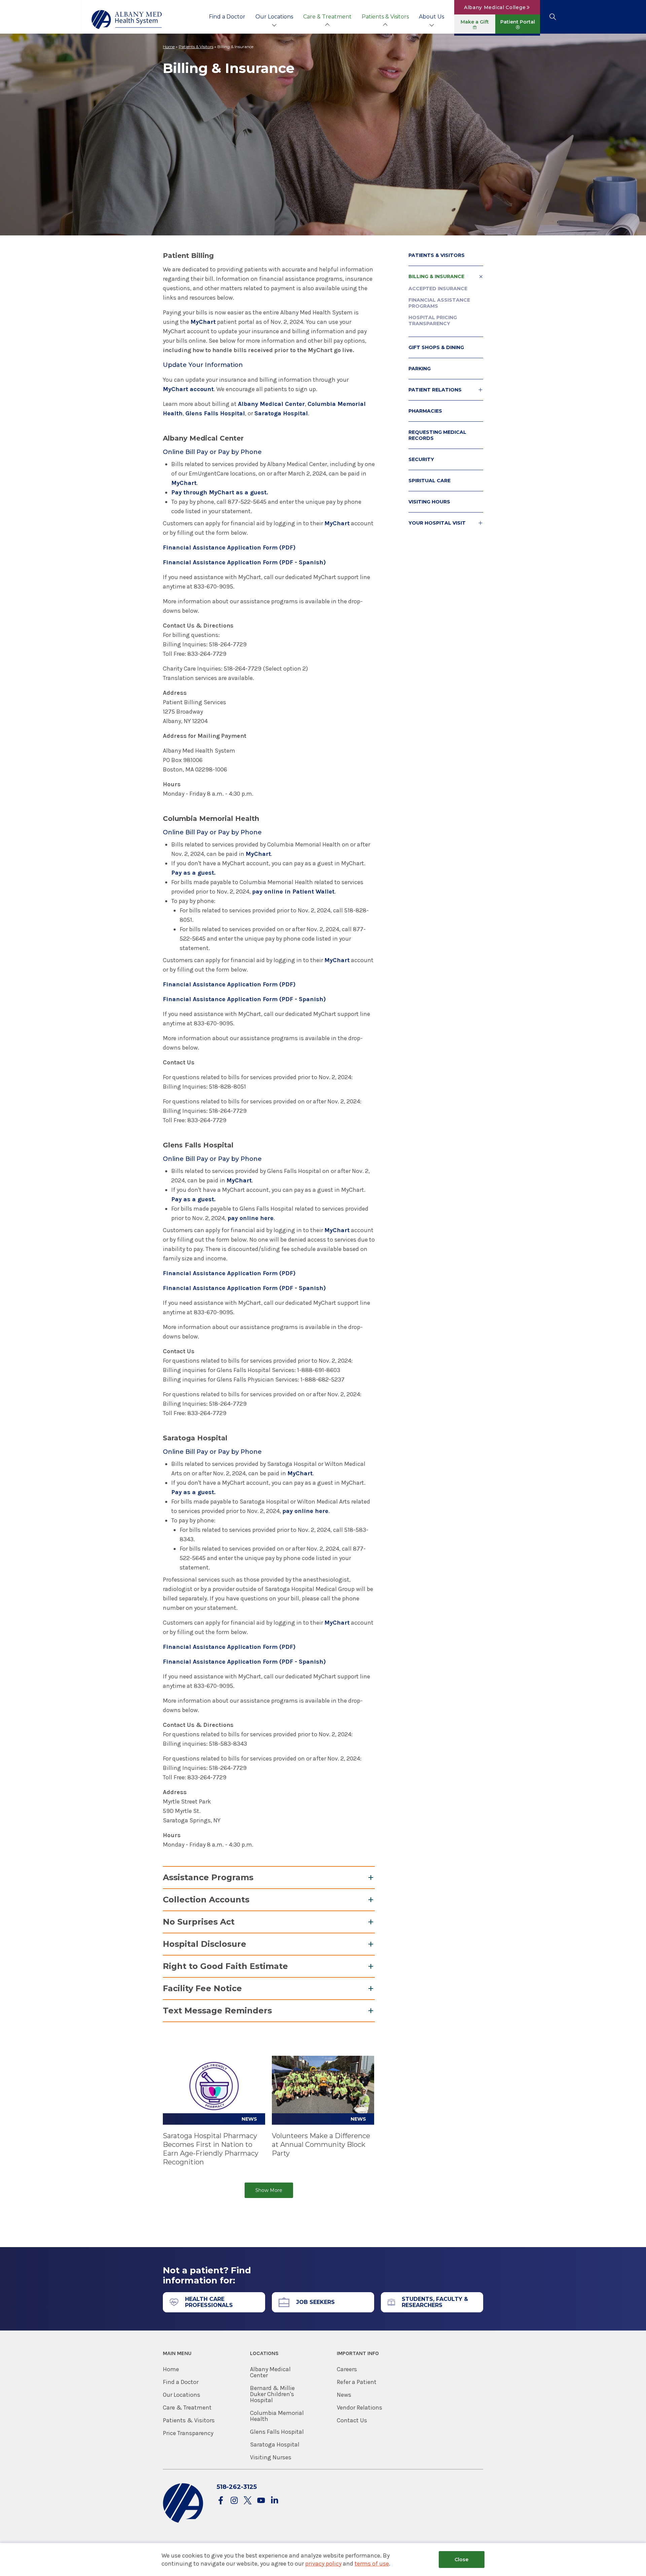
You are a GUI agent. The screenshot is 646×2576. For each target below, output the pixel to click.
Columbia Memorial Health (277, 2416)
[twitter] (248, 2501)
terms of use (372, 2564)
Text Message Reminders (217, 2011)
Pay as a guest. (193, 873)
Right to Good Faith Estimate (225, 1966)
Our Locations (274, 17)
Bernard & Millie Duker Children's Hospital (272, 2394)
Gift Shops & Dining (436, 347)
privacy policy (323, 2564)
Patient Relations (435, 390)
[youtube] (261, 2501)
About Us (432, 17)
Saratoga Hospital (281, 413)
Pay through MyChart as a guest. (220, 492)
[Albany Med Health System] (127, 20)
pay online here (250, 1218)
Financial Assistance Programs (439, 303)
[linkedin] (275, 2501)
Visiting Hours (429, 502)
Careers (347, 2369)
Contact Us (352, 2420)
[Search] (553, 17)
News (344, 2395)
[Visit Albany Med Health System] (183, 2521)
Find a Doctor (227, 17)
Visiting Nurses (271, 2457)
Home (169, 47)
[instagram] (234, 2501)
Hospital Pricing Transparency (433, 320)
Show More (269, 2190)
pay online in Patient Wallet (293, 892)
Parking (420, 369)
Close (461, 2560)
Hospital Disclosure (205, 1944)
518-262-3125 (237, 2487)
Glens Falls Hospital (215, 413)
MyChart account (188, 389)
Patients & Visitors (385, 17)
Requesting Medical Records (437, 435)
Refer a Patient (357, 2382)
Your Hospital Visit (437, 523)
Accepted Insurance (438, 289)
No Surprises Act (199, 1922)
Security (421, 459)
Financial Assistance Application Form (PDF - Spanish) (244, 562)
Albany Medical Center (271, 404)
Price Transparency (188, 2433)
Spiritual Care (429, 481)
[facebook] (221, 2501)
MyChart (203, 322)
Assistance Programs (208, 1877)
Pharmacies (425, 411)
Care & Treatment (327, 17)
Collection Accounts (206, 1900)
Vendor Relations (360, 2408)
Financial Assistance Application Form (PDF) (229, 547)
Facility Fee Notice (202, 1988)
